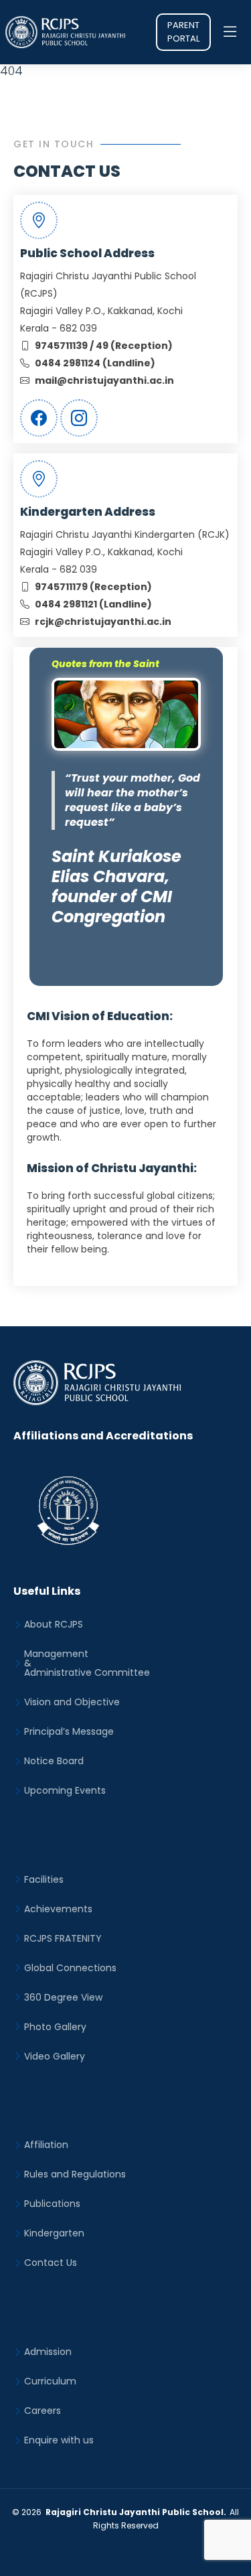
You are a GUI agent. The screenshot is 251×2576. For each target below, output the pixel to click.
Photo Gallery (55, 2027)
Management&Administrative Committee (87, 1663)
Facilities (44, 1879)
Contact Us (51, 2263)
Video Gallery (55, 2056)
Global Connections (70, 1968)
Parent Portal (183, 32)
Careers (43, 2411)
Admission (48, 2352)
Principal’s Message (69, 1731)
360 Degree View (63, 1997)
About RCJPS (54, 1624)
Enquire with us (59, 2440)
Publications (52, 2204)
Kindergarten (54, 2233)
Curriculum (50, 2381)
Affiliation (46, 2145)
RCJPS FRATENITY (63, 1938)
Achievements (58, 1909)
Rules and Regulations (75, 2174)
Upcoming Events (65, 1790)
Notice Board (54, 1761)
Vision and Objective (72, 1702)
